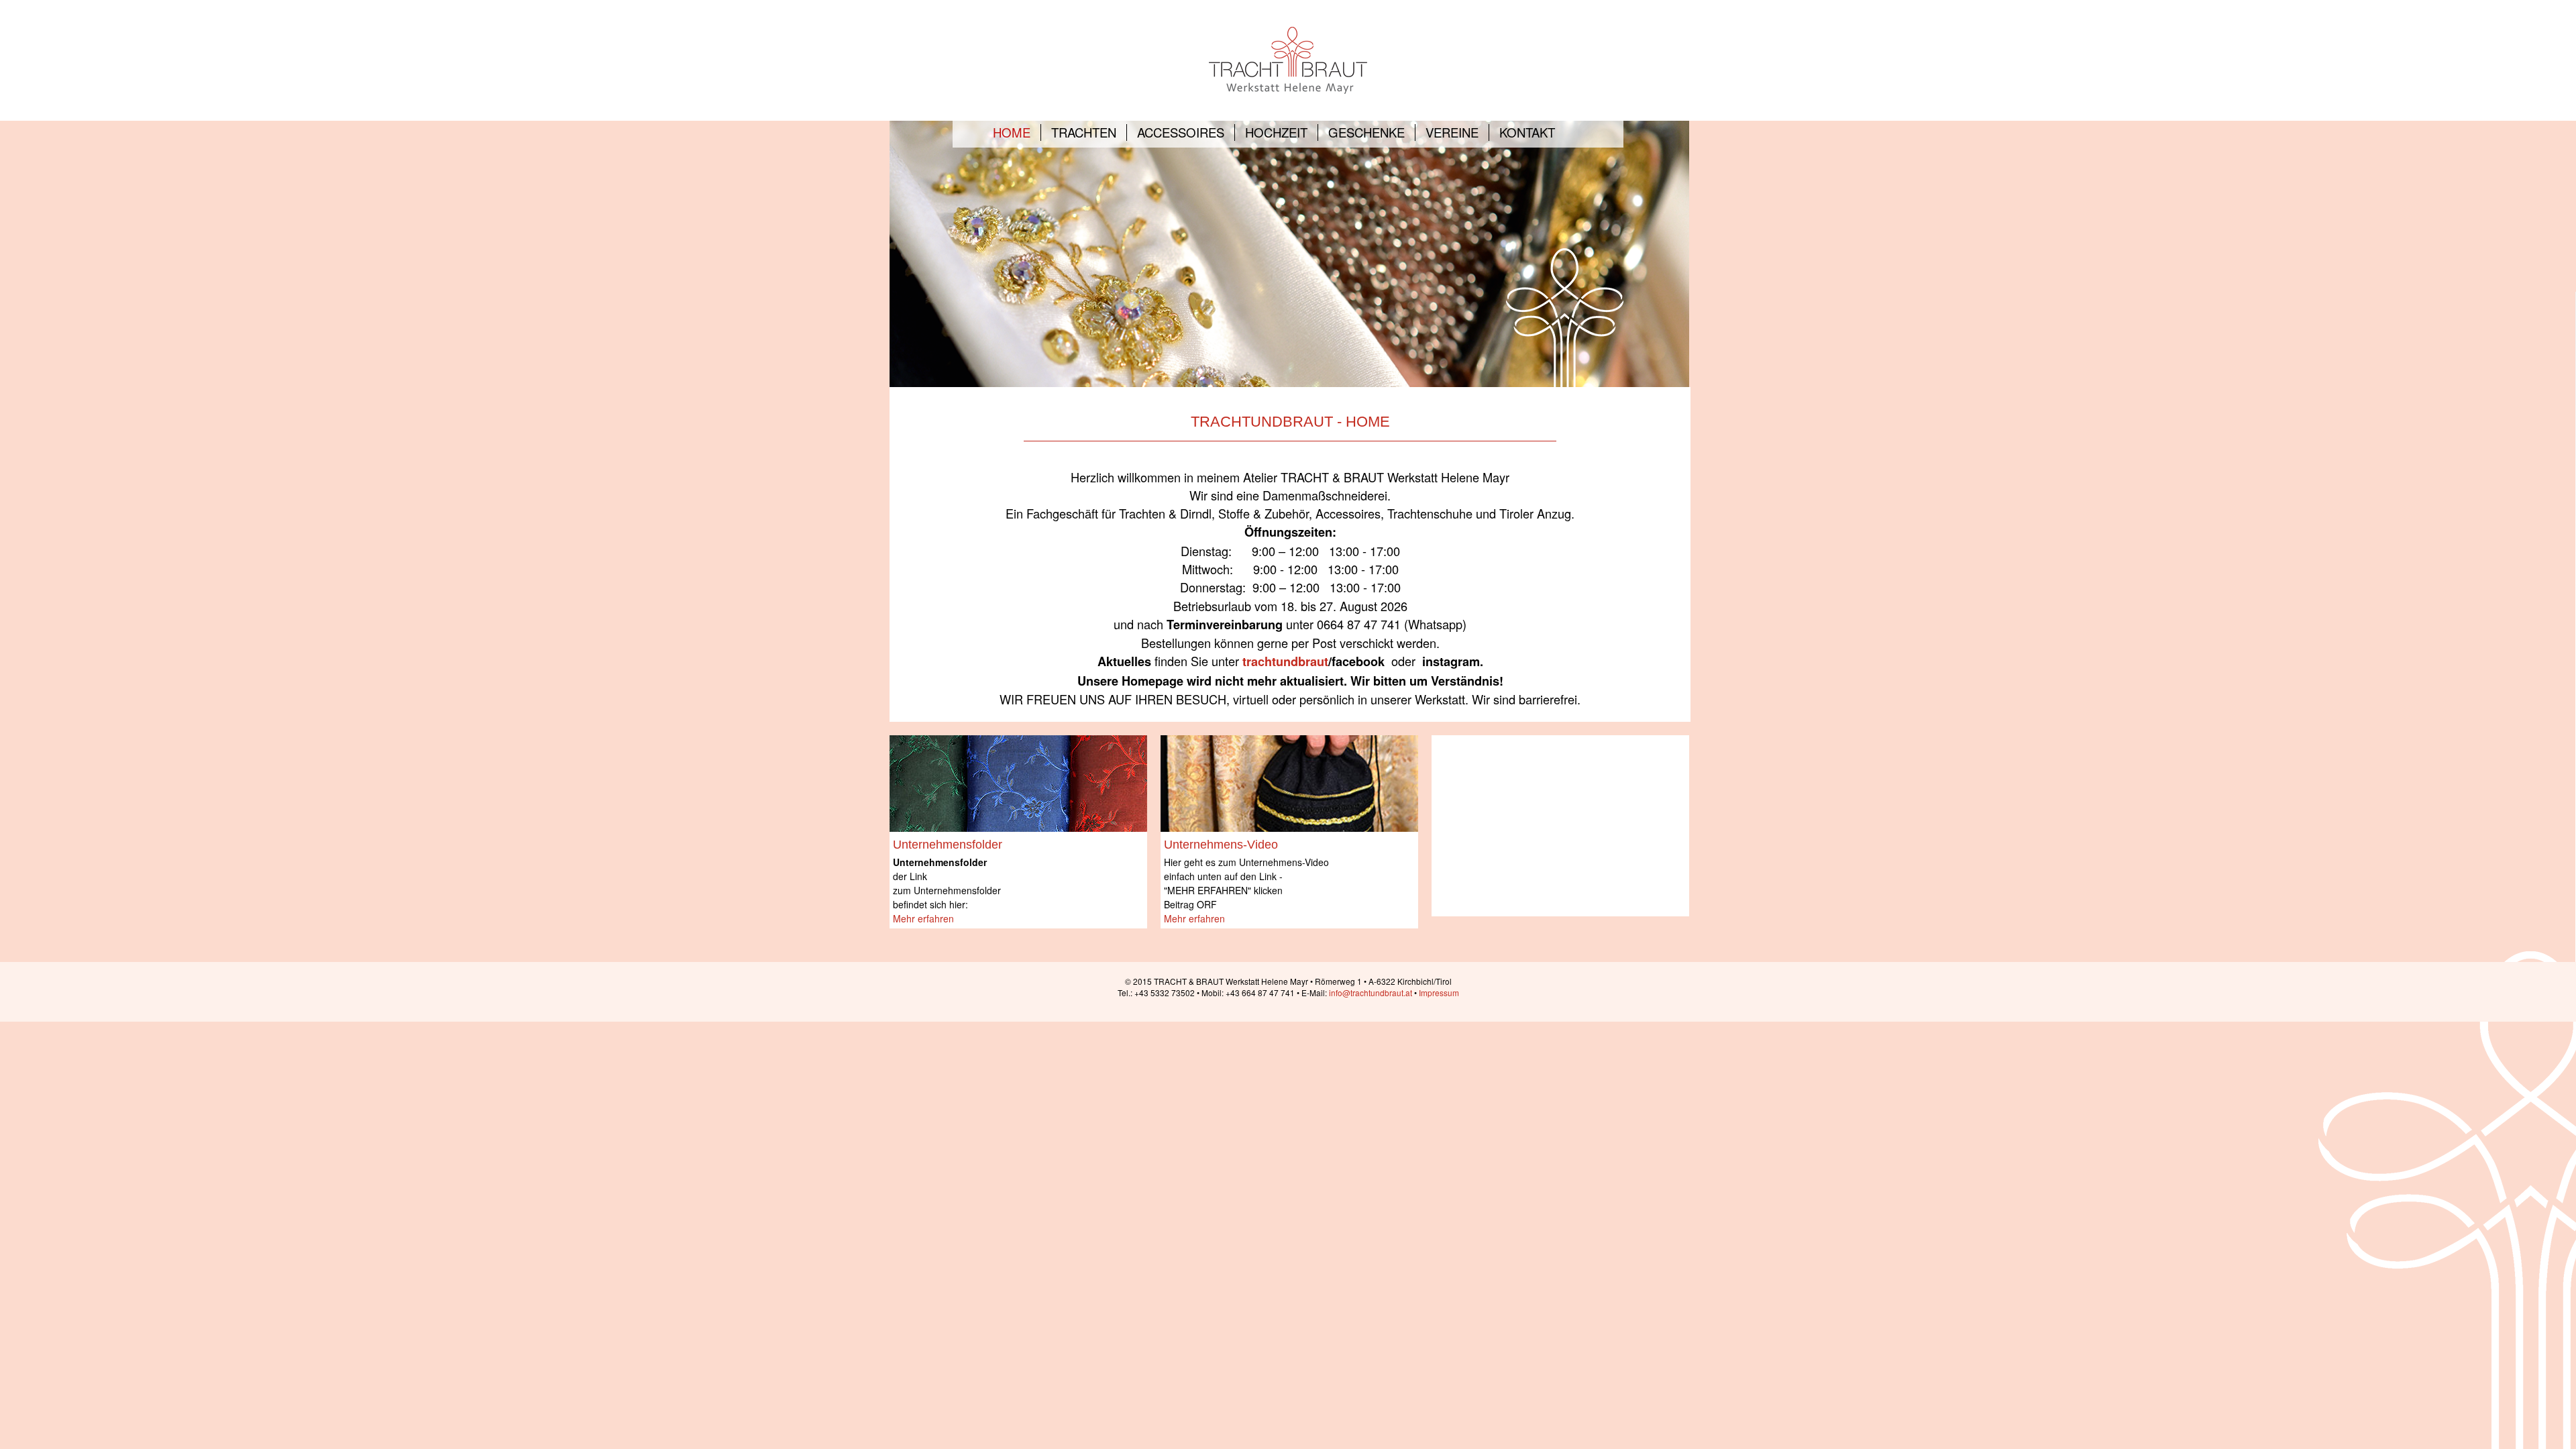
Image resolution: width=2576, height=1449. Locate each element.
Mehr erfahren (923, 918)
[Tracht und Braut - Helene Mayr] (1288, 59)
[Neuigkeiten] (1018, 782)
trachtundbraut (1285, 661)
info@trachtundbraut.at (1371, 992)
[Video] (1289, 782)
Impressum (1439, 992)
